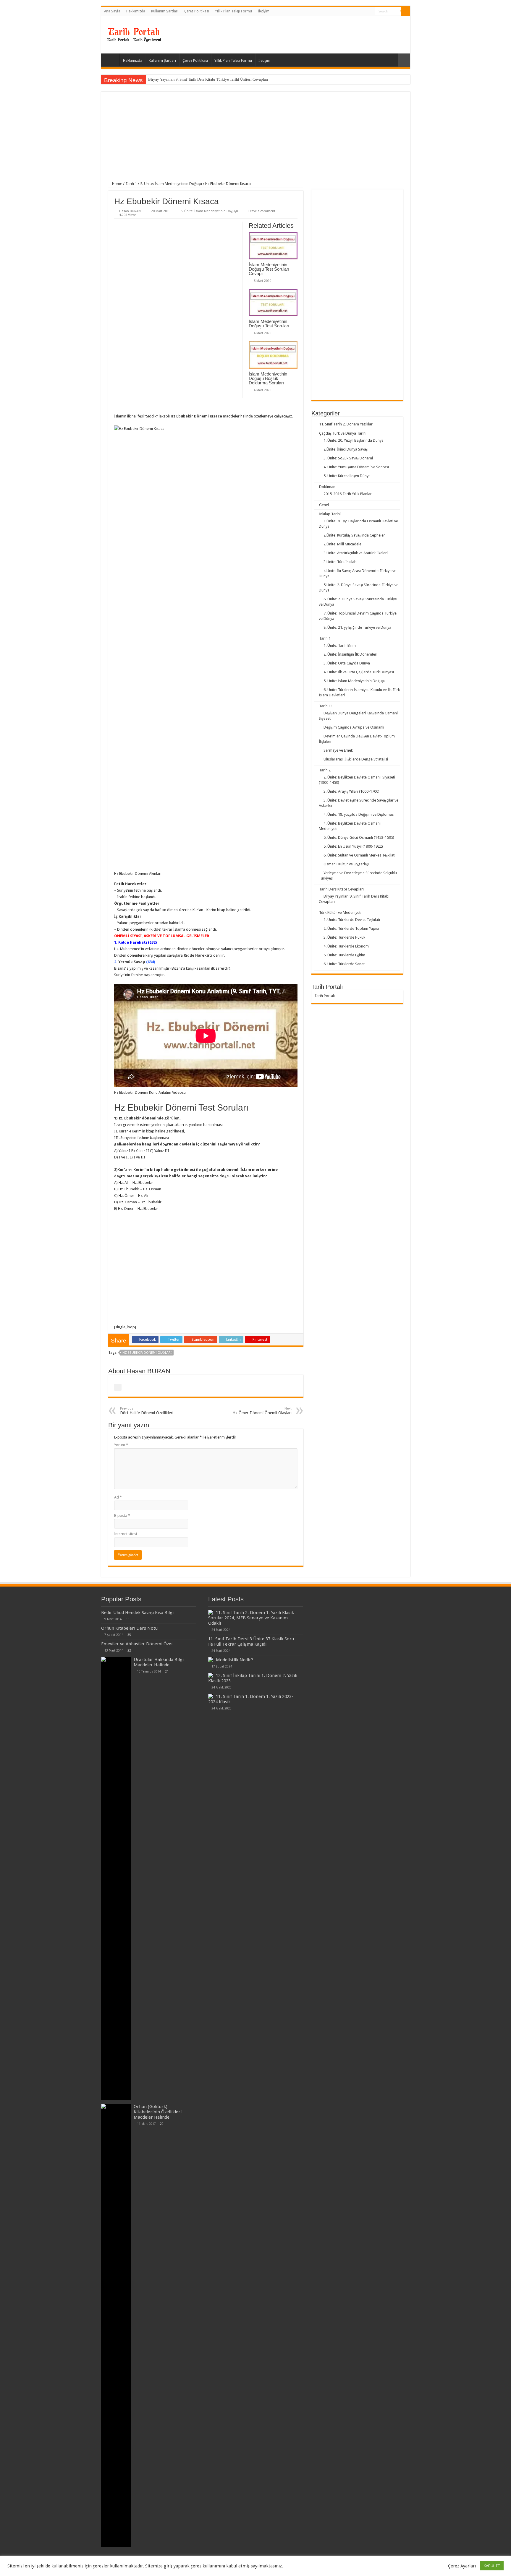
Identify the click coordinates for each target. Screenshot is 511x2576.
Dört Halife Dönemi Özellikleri (147, 1411)
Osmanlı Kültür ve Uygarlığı (346, 864)
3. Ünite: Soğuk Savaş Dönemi (348, 458)
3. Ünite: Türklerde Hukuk (344, 937)
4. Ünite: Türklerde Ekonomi (347, 946)
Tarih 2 (325, 770)
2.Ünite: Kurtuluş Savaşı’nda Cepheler (354, 535)
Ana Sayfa (112, 11)
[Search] (406, 11)
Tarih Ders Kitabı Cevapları (341, 889)
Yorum (121, 1445)
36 (127, 1619)
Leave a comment (262, 211)
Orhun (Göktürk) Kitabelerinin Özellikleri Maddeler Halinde (158, 2112)
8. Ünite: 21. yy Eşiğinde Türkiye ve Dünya (357, 627)
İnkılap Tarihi (330, 514)
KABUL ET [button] (492, 2566)
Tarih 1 (131, 184)
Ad (118, 1497)
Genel (324, 505)
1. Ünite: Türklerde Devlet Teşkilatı (352, 920)
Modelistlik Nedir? (235, 1660)
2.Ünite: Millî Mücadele (342, 544)
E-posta (122, 1515)
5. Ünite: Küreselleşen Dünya (347, 476)
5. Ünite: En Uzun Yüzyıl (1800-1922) (353, 846)
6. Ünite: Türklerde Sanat (344, 964)
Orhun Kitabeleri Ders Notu (129, 1628)
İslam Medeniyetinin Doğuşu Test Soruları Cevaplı (269, 269)
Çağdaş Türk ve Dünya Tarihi (343, 433)
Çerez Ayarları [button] (462, 2566)
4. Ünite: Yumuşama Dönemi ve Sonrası (356, 467)
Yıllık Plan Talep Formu (233, 11)
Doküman (327, 487)
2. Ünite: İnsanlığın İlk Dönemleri (350, 654)
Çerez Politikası (197, 11)
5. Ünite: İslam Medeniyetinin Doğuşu (171, 184)
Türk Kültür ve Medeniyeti (340, 912)
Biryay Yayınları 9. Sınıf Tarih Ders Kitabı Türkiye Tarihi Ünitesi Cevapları (208, 79)
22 (129, 1650)
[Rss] (370, 12)
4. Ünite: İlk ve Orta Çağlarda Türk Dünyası (359, 672)
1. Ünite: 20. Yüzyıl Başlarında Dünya (354, 440)
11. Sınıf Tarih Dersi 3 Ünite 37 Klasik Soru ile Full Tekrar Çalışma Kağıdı (251, 1642)
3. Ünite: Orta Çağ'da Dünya (347, 663)
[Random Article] (404, 60)
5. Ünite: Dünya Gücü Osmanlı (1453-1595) (359, 837)
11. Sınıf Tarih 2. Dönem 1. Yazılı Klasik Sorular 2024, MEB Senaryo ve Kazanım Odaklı (251, 1618)
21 (167, 1671)
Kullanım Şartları (165, 11)
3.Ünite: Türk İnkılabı (341, 562)
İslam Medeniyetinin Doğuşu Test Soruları (269, 324)
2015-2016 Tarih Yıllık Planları (348, 494)
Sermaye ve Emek (338, 750)
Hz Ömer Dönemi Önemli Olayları (262, 1411)
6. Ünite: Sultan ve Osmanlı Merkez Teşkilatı (359, 855)
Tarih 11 (326, 706)
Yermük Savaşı (132, 962)
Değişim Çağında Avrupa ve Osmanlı (354, 727)
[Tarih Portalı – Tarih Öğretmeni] (134, 34)
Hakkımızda (136, 11)
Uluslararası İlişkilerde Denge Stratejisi (356, 759)
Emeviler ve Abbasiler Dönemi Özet (137, 1644)
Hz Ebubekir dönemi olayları (147, 1353)
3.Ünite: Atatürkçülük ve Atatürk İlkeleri (356, 553)
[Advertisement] (256, 140)
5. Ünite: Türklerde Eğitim (344, 955)
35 (129, 1635)
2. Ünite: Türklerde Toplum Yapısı (351, 928)
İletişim (264, 11)
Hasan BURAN (130, 211)
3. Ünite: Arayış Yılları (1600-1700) (351, 791)
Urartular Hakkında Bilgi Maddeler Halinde (159, 1662)
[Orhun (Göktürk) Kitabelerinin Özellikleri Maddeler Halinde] (116, 2325)
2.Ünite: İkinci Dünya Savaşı (346, 449)
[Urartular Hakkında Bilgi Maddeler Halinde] (116, 1878)
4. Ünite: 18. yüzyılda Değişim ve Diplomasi (359, 814)
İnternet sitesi (126, 1534)
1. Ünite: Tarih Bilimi (340, 645)
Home (117, 184)
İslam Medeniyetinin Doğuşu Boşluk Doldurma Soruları (268, 378)
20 (162, 2124)
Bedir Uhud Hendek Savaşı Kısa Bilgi (137, 1613)
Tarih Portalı (325, 996)
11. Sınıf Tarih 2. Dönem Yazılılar (346, 424)
